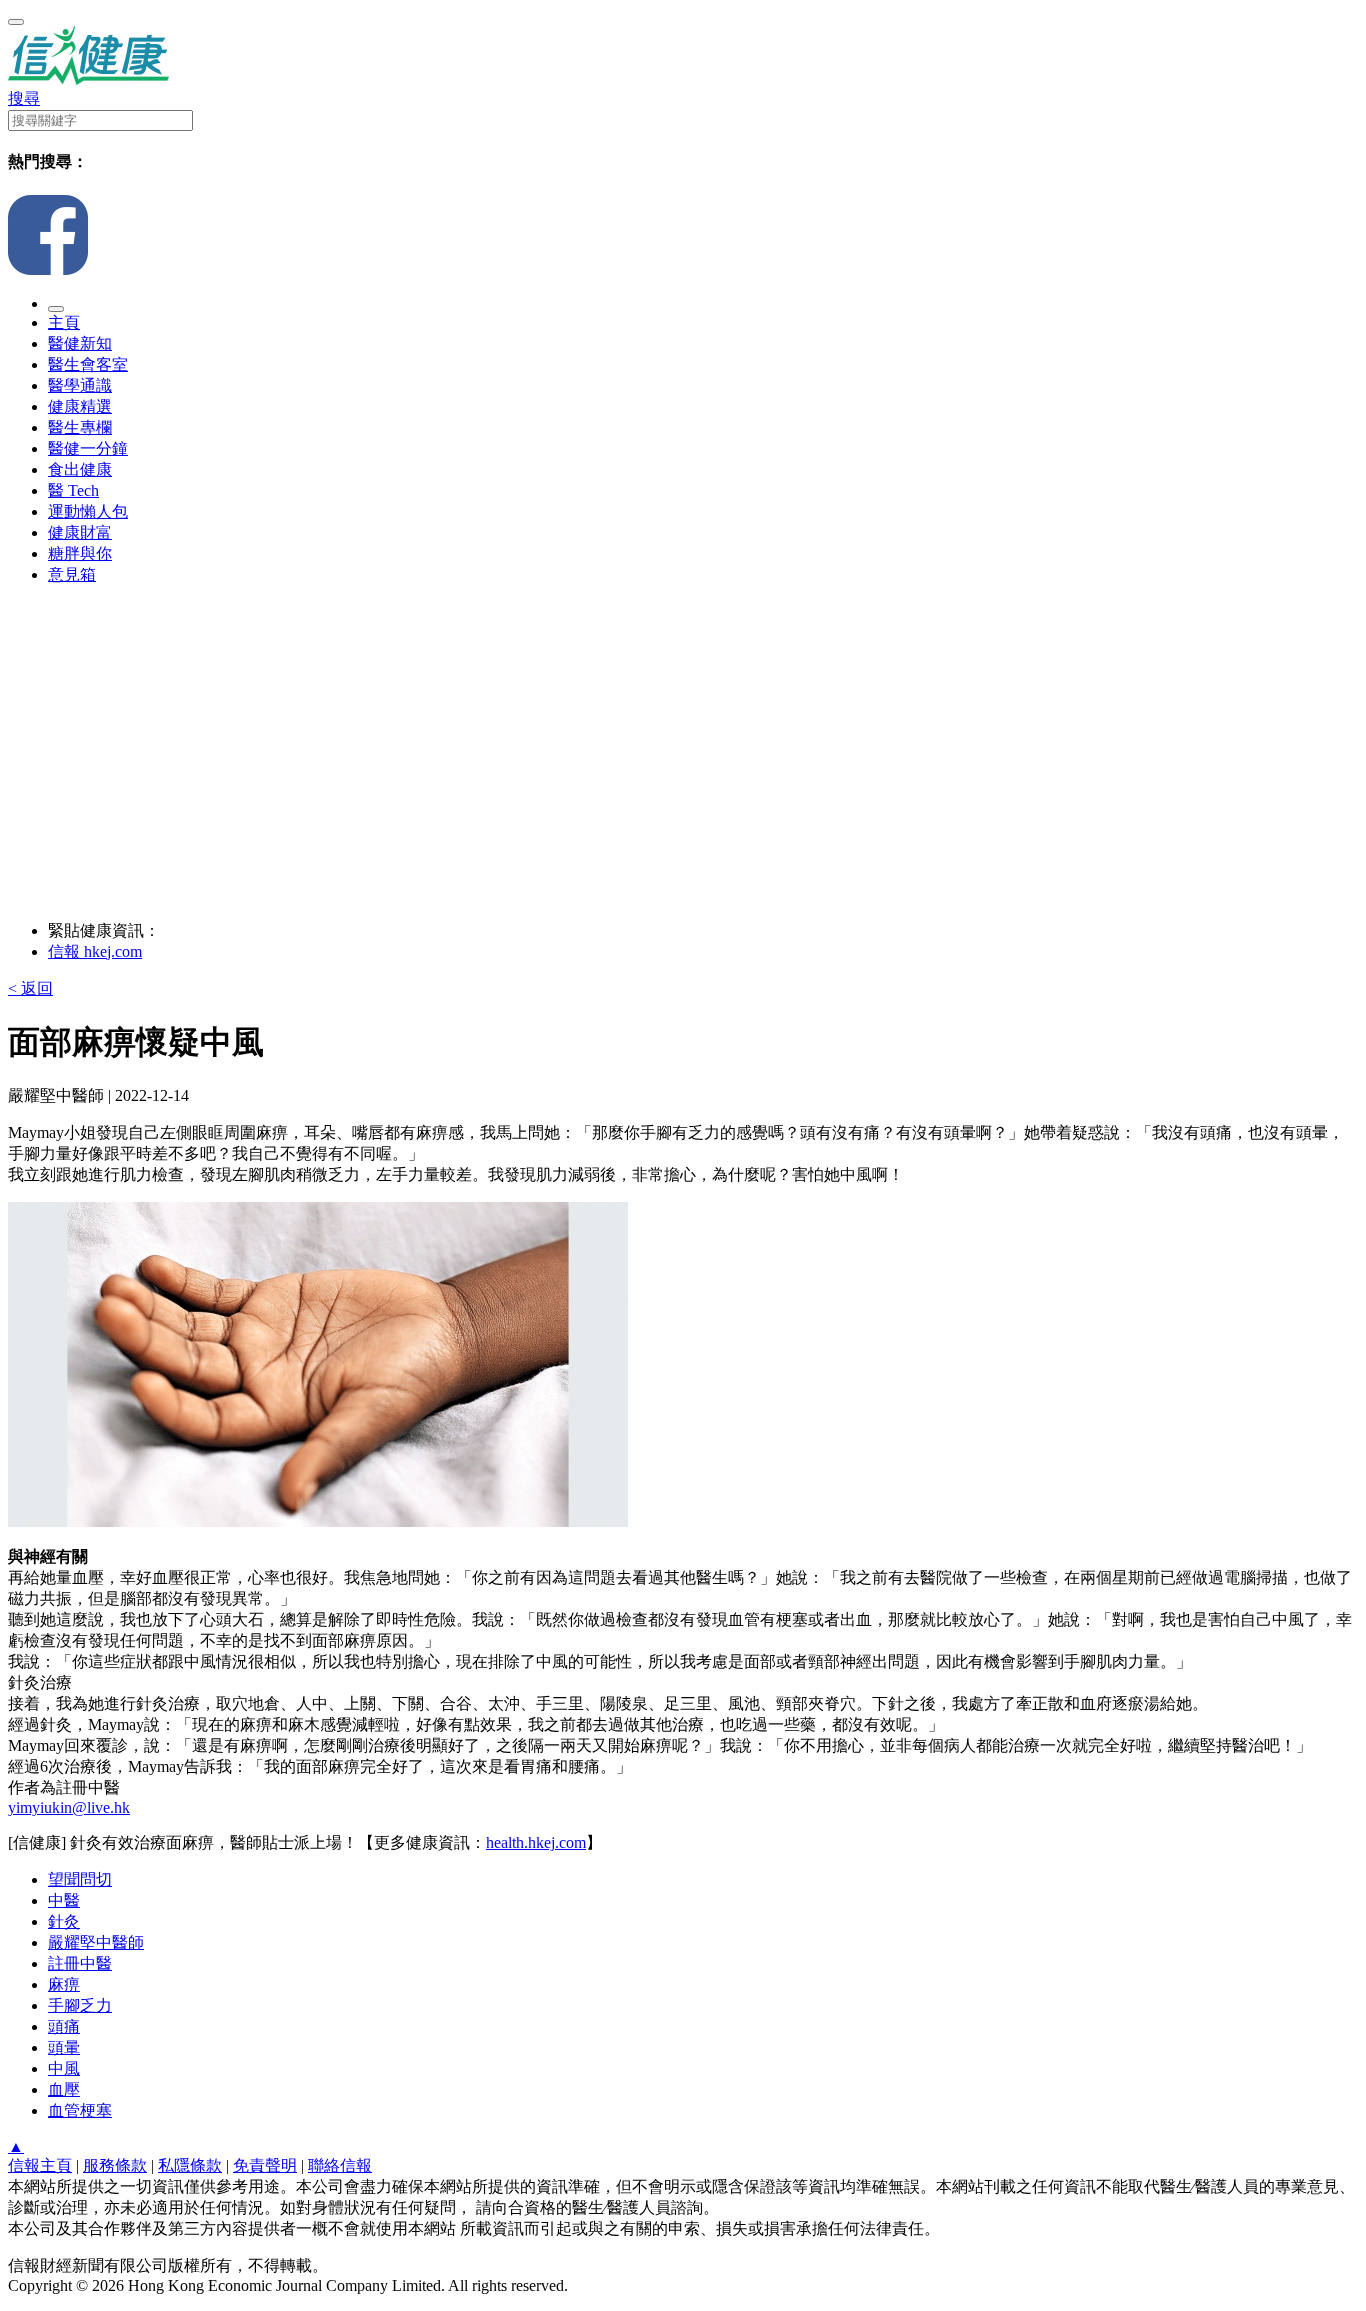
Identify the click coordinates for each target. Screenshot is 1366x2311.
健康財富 (80, 532)
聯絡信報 (340, 2165)
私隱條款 (190, 2165)
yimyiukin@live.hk (69, 1807)
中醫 (64, 1900)
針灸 (64, 1921)
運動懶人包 (88, 511)
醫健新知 (80, 343)
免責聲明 (265, 2165)
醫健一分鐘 (88, 448)
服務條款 (115, 2165)
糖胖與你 (80, 553)
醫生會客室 (88, 364)
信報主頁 (40, 2165)
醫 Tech (73, 490)
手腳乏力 (80, 2005)
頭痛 (64, 2026)
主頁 (64, 322)
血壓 (64, 2089)
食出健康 (80, 469)
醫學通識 (80, 385)
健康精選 (80, 406)
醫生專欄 (80, 427)
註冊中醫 (80, 1963)
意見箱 (72, 574)
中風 (64, 2068)
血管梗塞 (80, 2110)
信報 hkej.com (95, 951)
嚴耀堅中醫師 (96, 1942)
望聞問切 (80, 1879)
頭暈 (64, 2047)
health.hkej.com (536, 1842)
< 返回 (30, 988)
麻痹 (64, 1984)
